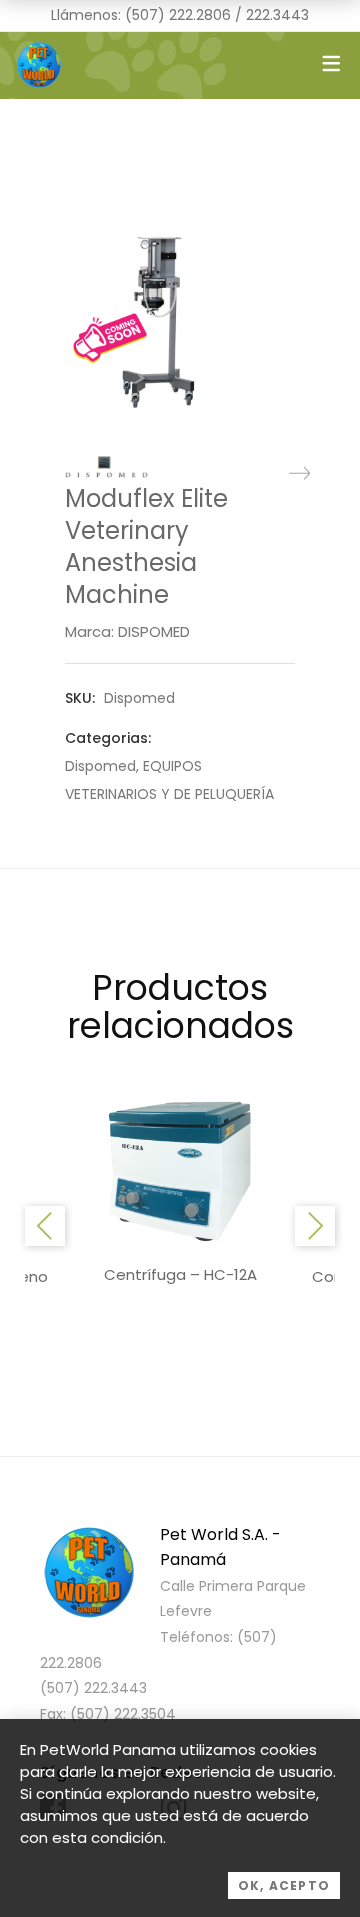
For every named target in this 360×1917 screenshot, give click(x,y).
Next (315, 1226)
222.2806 (200, 15)
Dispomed (100, 766)
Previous (45, 1226)
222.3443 (277, 15)
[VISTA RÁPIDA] (180, 1170)
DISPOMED (154, 631)
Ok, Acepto (284, 1885)
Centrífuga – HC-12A (180, 1274)
